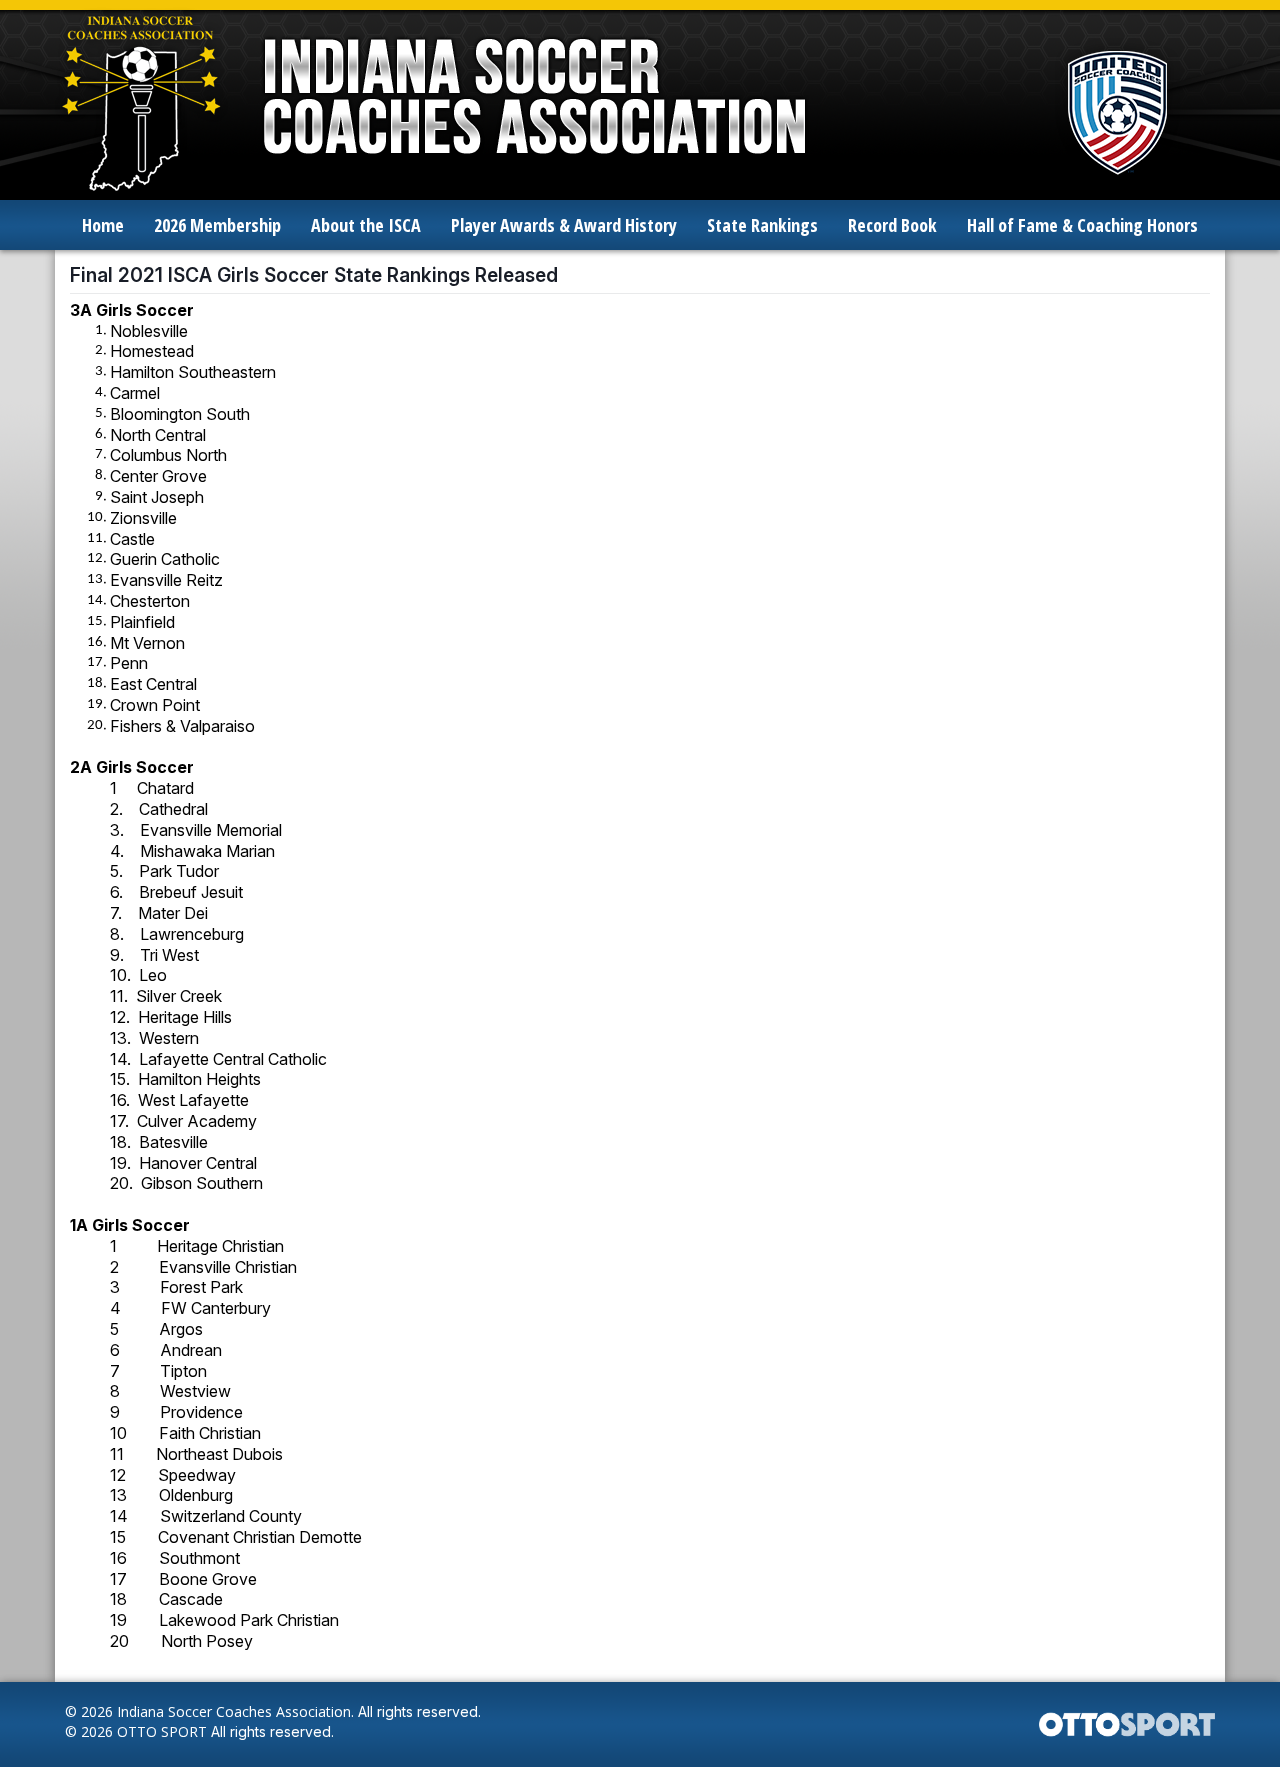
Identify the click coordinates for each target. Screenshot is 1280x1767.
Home (103, 225)
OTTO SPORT (162, 1731)
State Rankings (762, 225)
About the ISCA (366, 225)
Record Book (892, 225)
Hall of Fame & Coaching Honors (1082, 225)
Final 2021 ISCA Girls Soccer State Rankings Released (314, 275)
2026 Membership (217, 225)
